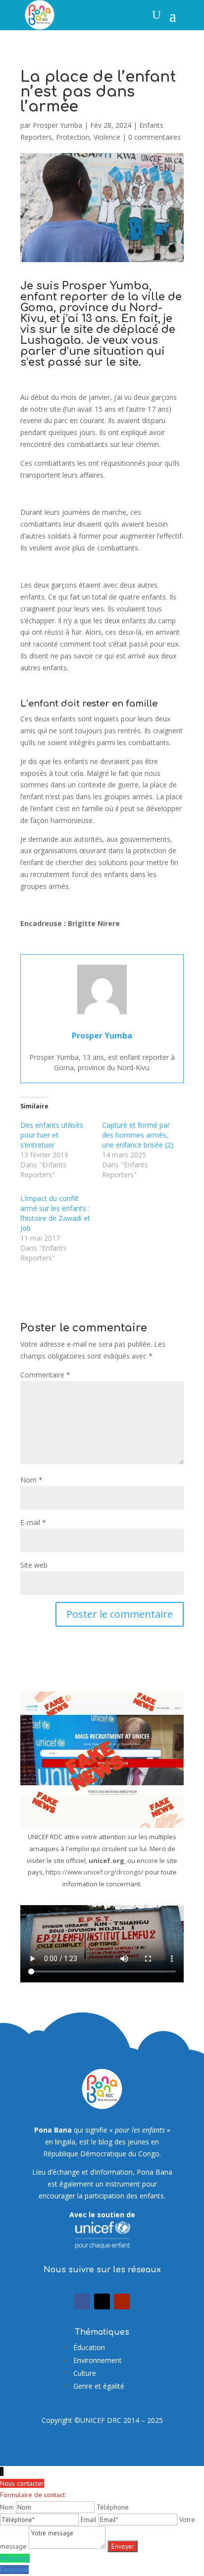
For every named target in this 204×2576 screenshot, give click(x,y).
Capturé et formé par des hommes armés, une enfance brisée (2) (138, 1135)
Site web (34, 1565)
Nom (31, 1480)
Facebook (14, 2570)
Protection (73, 137)
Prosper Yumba (57, 125)
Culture (85, 2373)
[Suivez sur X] (102, 2302)
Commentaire (45, 1375)
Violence (107, 137)
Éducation (89, 2347)
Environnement (98, 2360)
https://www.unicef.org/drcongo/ (95, 1872)
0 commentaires (154, 137)
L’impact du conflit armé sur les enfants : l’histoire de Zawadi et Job (55, 1213)
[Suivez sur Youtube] (122, 2302)
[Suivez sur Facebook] (82, 2302)
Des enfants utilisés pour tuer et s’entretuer (52, 1135)
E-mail (33, 1522)
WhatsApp (15, 2558)
